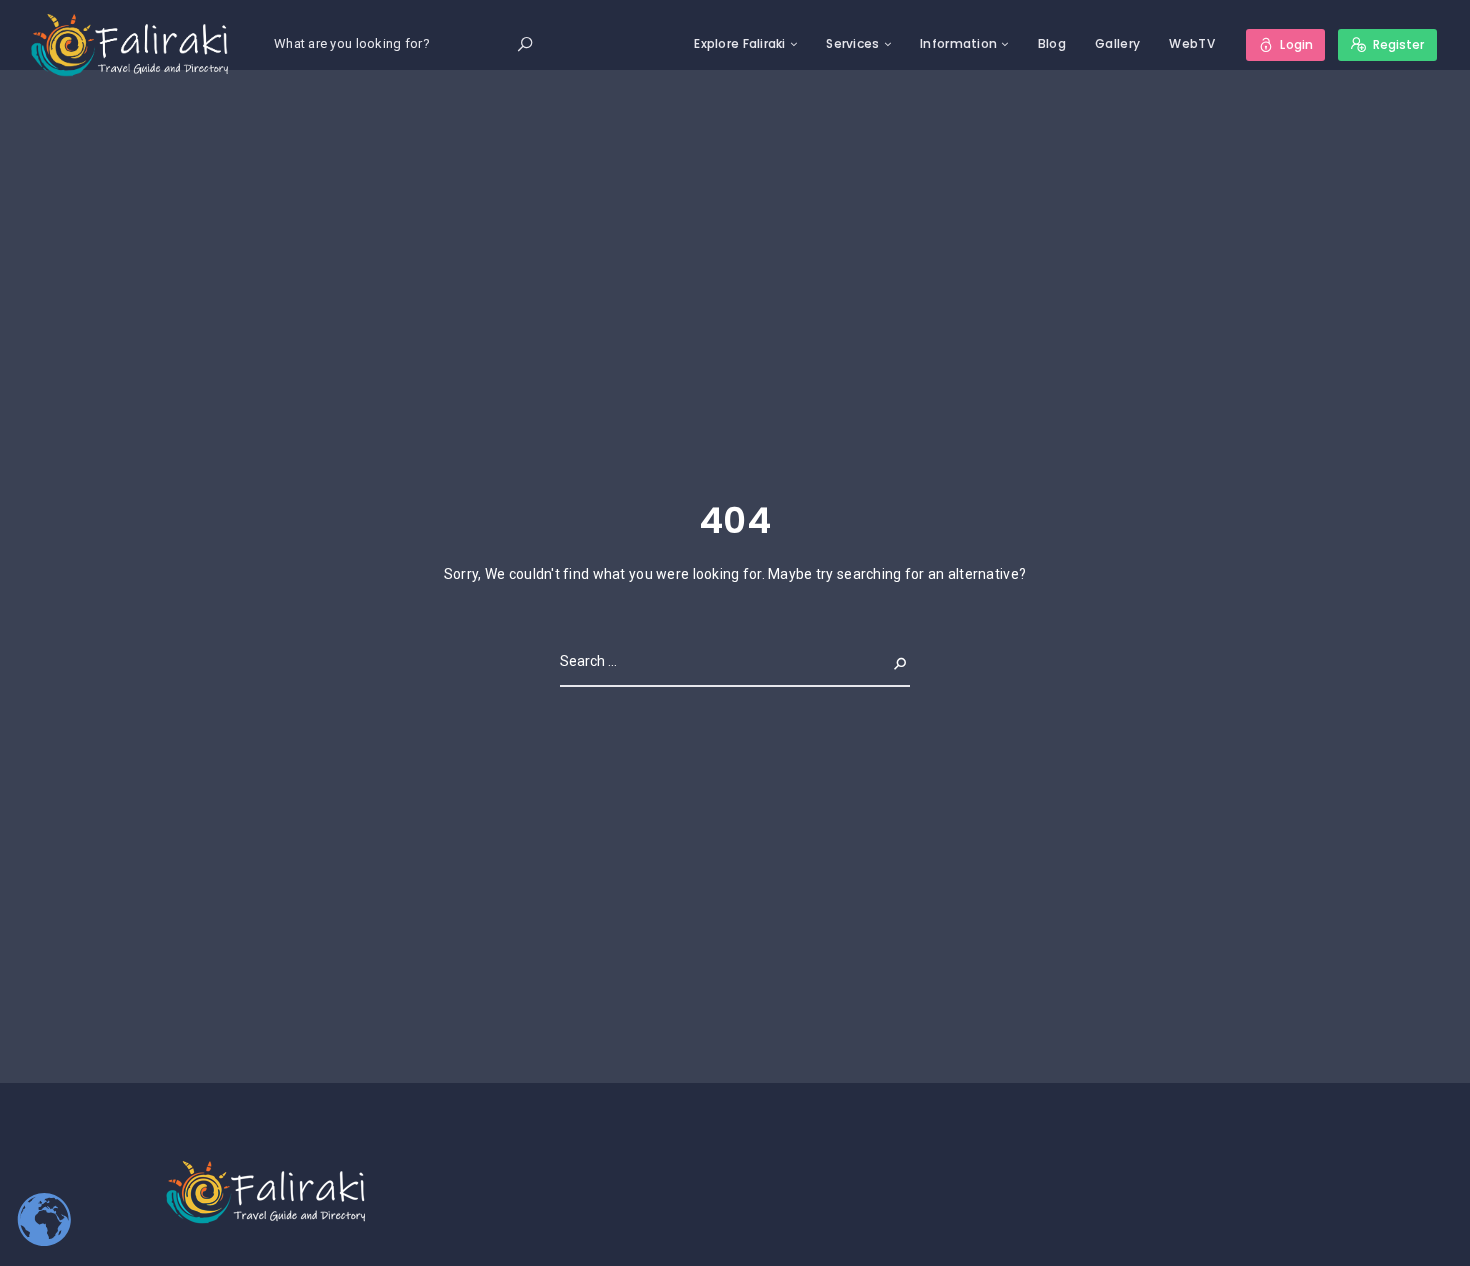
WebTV (1191, 43)
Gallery (1117, 43)
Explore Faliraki (739, 43)
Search (884, 661)
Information (958, 43)
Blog (1052, 43)
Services (852, 43)
